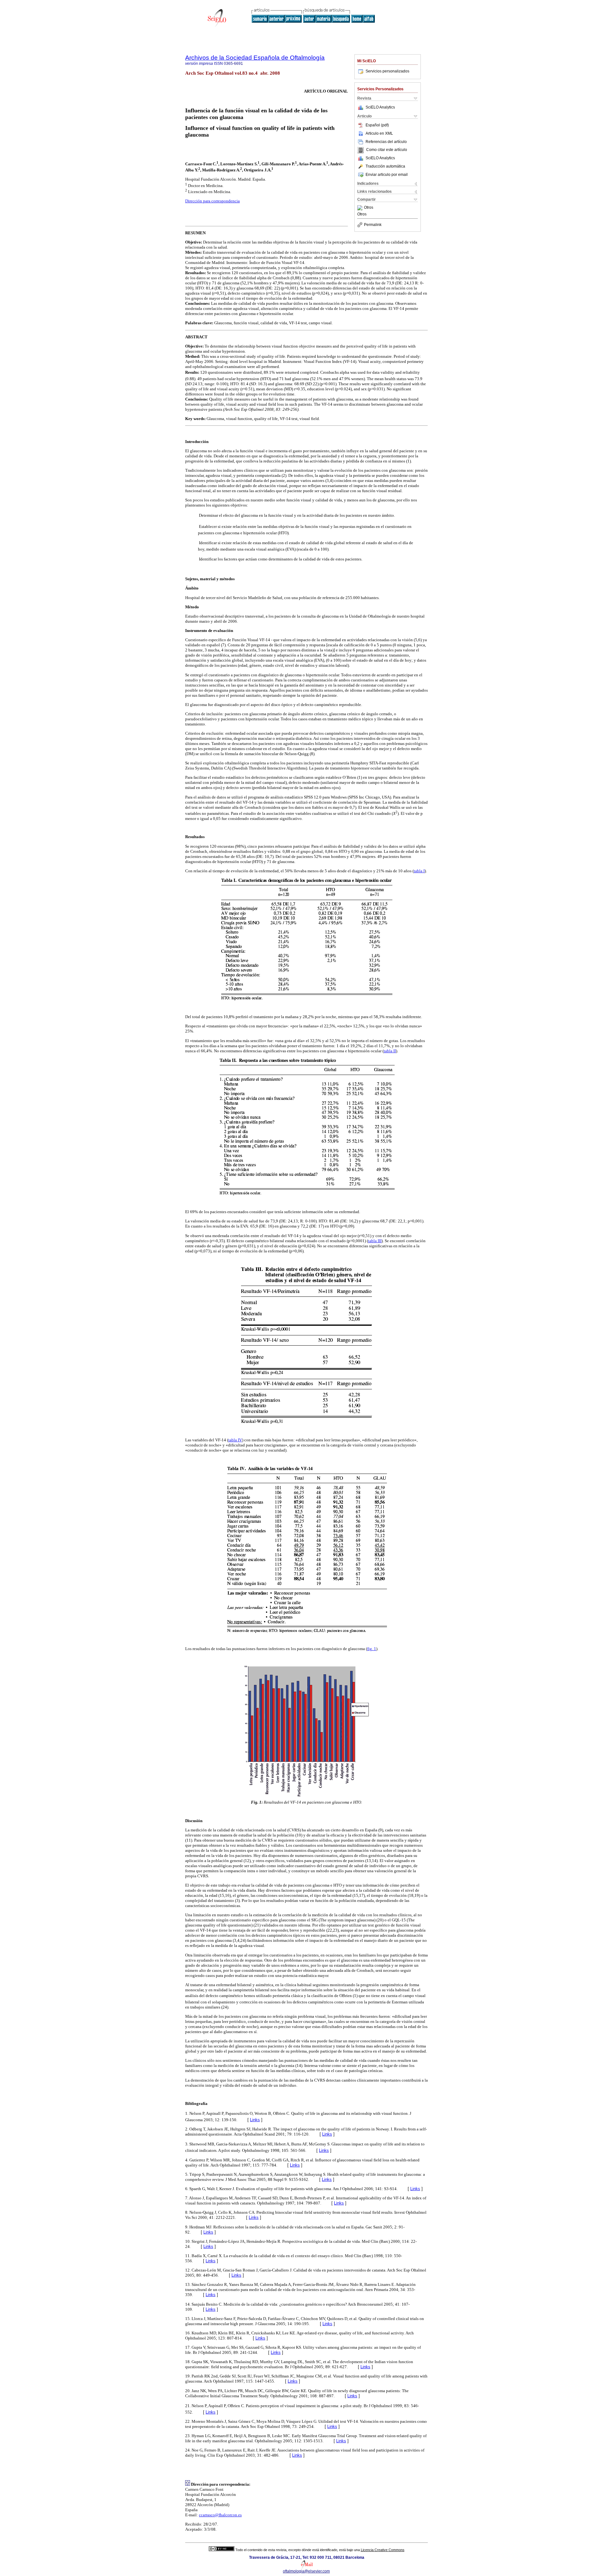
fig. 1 (372, 1649)
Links (255, 2120)
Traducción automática (385, 166)
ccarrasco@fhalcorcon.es (220, 2515)
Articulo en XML (379, 133)
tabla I (419, 871)
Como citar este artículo (387, 150)
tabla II (390, 1051)
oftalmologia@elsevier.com (306, 2571)
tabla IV (235, 1440)
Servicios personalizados (387, 71)
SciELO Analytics (380, 107)
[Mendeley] (361, 208)
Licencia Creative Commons (383, 2550)
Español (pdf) (377, 125)
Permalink (373, 225)
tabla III (375, 1241)
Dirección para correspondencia (212, 201)
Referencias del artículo (386, 142)
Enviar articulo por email (387, 175)
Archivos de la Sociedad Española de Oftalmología (255, 58)
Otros (369, 208)
